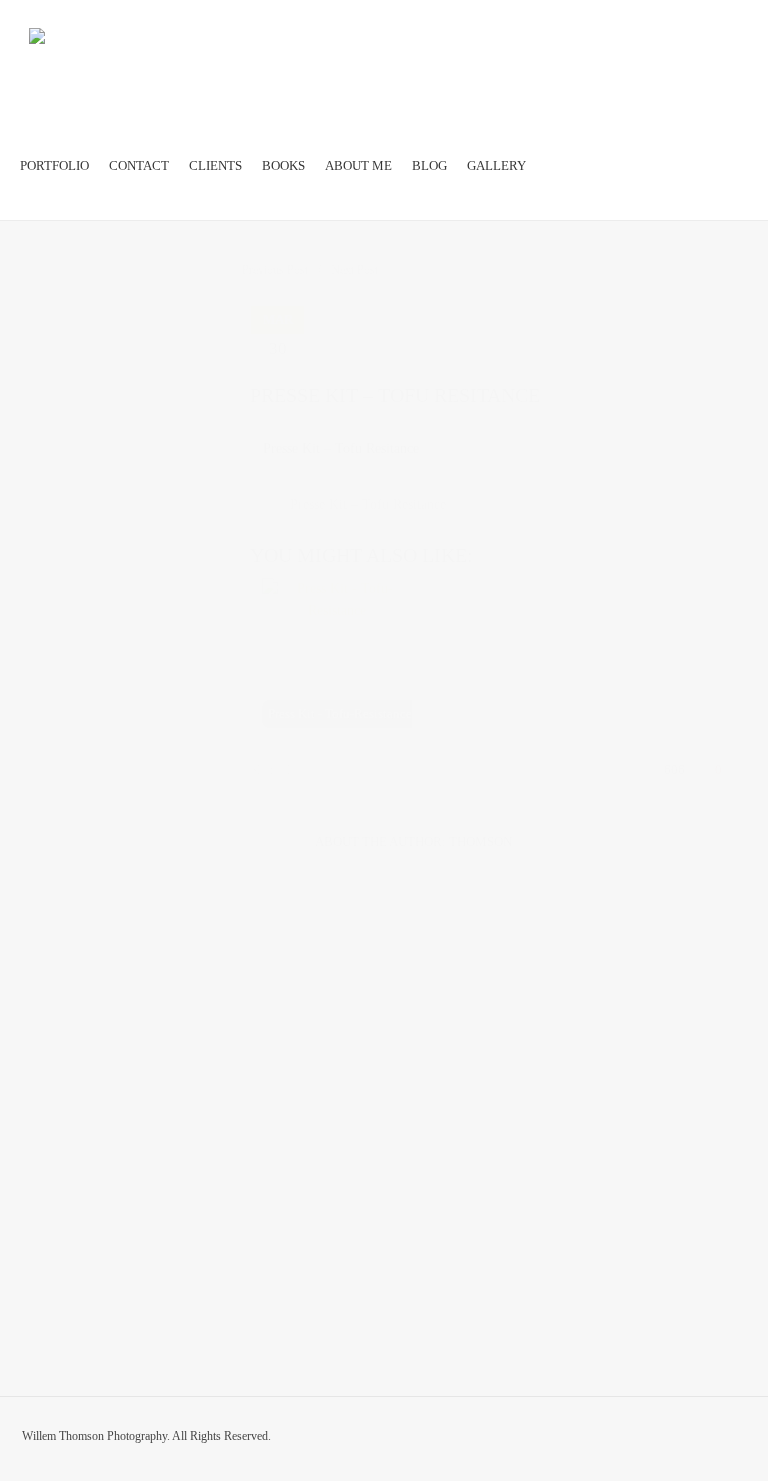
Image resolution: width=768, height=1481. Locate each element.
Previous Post (275, 270)
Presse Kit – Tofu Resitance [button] (341, 448)
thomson (480, 841)
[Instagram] (736, 1440)
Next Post (354, 270)
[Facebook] (698, 1440)
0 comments (386, 352)
